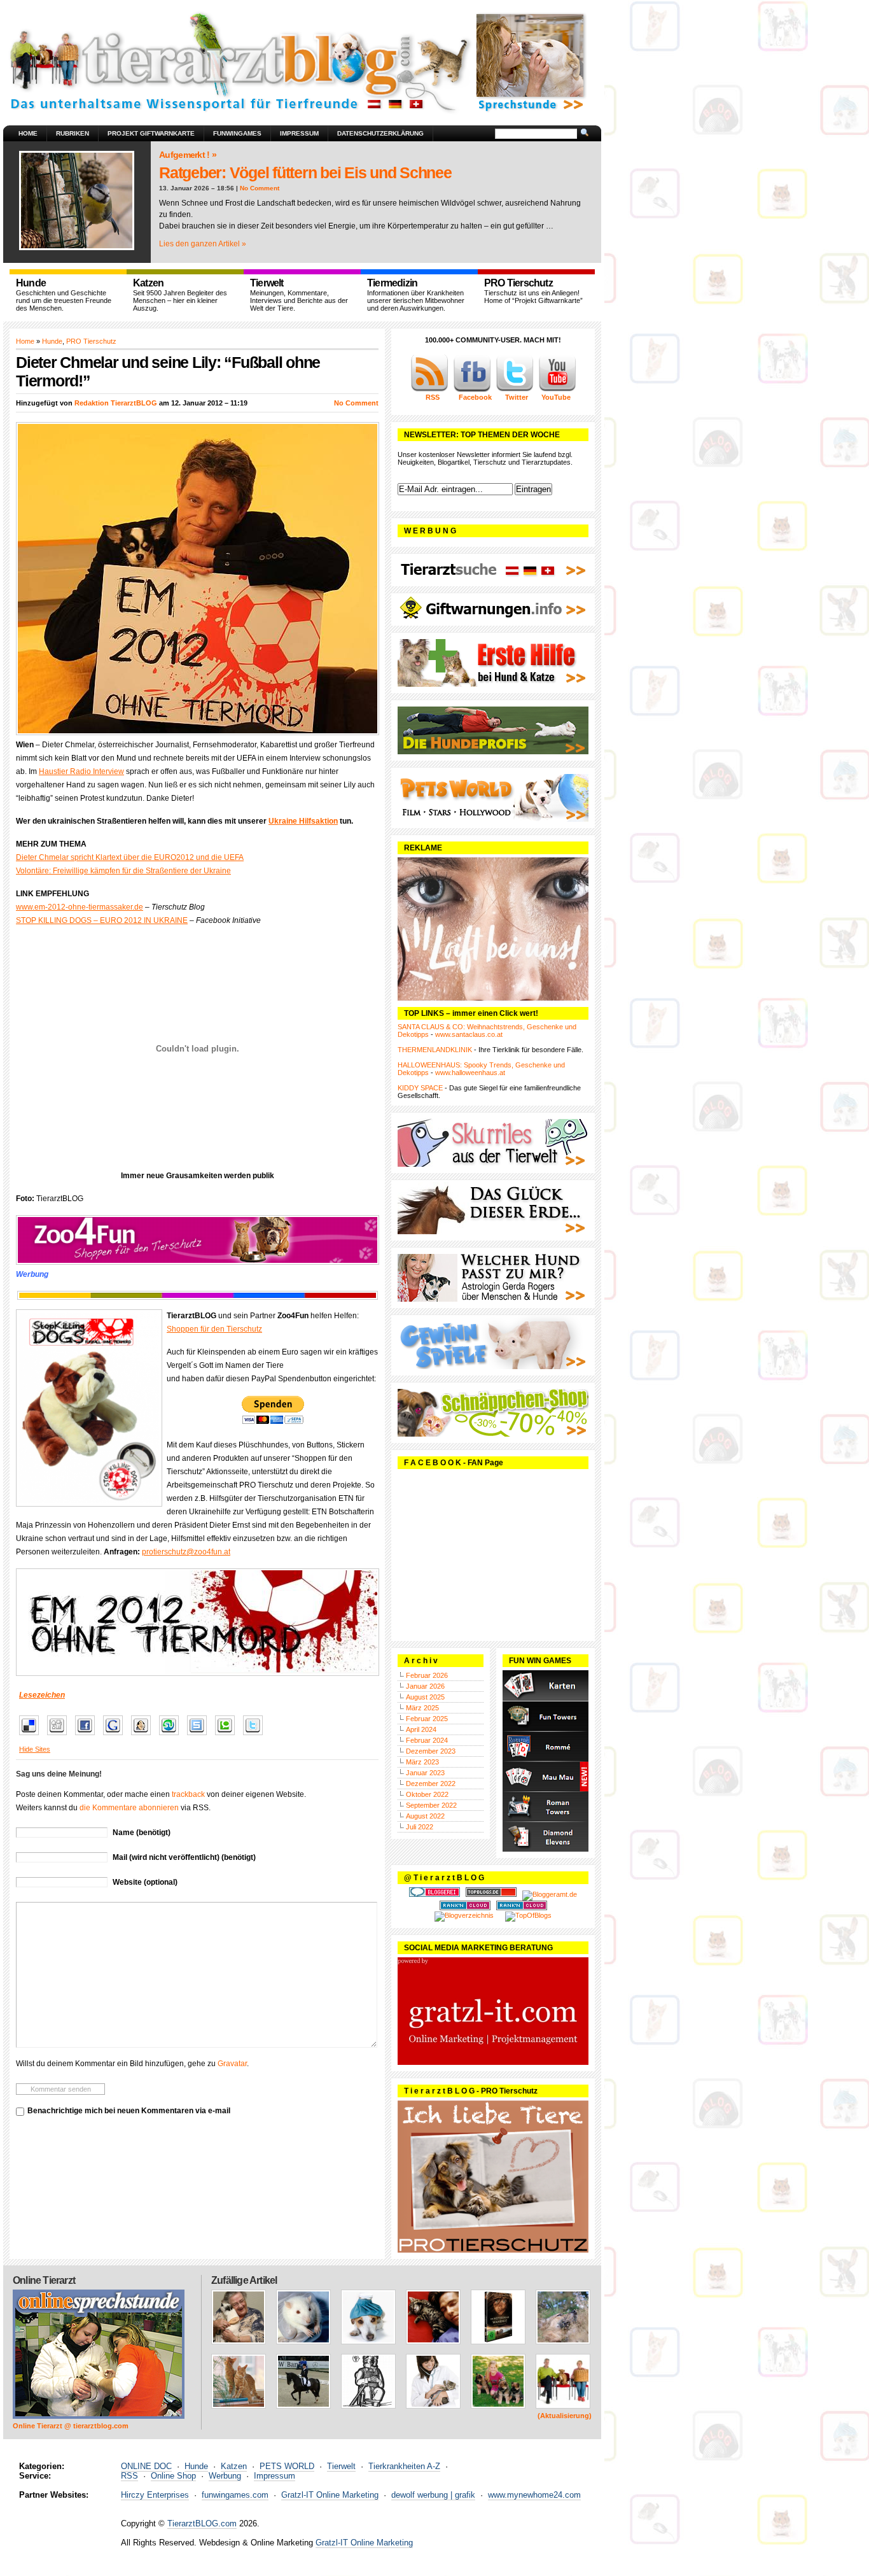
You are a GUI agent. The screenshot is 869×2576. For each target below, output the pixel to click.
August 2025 (425, 1697)
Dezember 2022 (431, 1784)
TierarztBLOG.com (202, 2523)
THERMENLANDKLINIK (435, 1050)
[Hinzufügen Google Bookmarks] (116, 1736)
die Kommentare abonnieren (129, 1808)
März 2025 (422, 1708)
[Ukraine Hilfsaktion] (197, 1622)
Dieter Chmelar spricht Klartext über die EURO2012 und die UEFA (130, 857)
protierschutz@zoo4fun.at (186, 1552)
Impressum (299, 133)
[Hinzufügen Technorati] (228, 1736)
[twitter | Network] (515, 390)
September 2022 (431, 1805)
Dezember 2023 (431, 1751)
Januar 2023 (425, 1773)
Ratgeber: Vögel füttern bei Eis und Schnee (305, 172)
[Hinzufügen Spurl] (200, 1736)
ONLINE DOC (146, 2466)
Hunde (52, 341)
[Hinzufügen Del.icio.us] (32, 1736)
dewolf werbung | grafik (433, 2495)
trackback (188, 1794)
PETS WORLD (287, 2466)
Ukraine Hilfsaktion (303, 821)
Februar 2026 (427, 1675)
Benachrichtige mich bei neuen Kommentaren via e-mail (129, 2111)
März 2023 (422, 1762)
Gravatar (232, 2064)
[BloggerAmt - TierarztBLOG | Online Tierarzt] (550, 1894)
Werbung (225, 2476)
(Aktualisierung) (565, 2416)
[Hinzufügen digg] (60, 1736)
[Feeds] (429, 390)
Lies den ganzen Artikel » (203, 244)
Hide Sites (35, 1749)
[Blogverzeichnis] (464, 1915)
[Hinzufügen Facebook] (88, 1736)
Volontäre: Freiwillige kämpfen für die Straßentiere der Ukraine (123, 871)
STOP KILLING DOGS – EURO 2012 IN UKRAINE (102, 920)
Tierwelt (341, 2466)
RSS (129, 2476)
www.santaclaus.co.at (469, 1034)
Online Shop (173, 2476)
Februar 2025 (427, 1719)
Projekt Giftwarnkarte (151, 133)
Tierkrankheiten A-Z (404, 2466)
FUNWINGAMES (237, 133)
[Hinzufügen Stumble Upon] (172, 1736)
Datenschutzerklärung (380, 133)
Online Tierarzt (44, 2280)
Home (28, 133)
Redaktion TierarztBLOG (116, 403)
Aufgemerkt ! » (188, 155)
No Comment (260, 188)
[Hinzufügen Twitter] (256, 1736)
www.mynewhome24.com (534, 2495)
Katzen (234, 2466)
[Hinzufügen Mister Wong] (144, 1736)
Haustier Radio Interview (81, 771)
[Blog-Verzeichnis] (434, 1894)
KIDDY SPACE (420, 1088)
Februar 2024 (427, 1740)
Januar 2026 (425, 1686)
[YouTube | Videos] (557, 390)
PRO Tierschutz (91, 341)
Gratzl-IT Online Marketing (330, 2495)
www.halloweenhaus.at (470, 1073)
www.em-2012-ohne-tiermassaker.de (80, 907)
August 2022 (425, 1816)
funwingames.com (235, 2495)
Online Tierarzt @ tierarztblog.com (71, 2426)
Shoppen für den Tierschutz (214, 1329)
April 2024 (421, 1729)
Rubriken (73, 133)
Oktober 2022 (427, 1794)
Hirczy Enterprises (155, 2495)
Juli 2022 (420, 1827)
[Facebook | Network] (472, 390)
